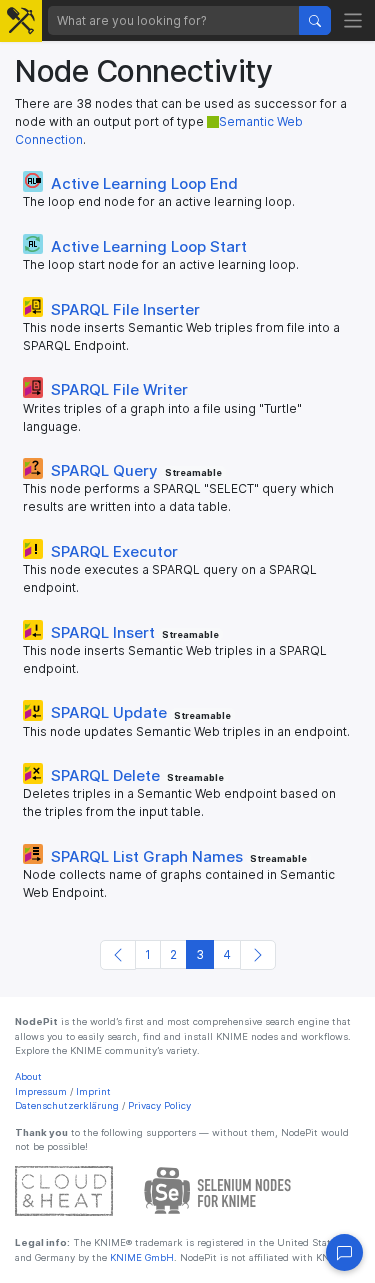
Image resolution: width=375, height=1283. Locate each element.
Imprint (93, 1091)
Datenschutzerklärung (67, 1105)
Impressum (41, 1091)
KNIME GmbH (140, 1257)
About (28, 1076)
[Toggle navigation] (353, 20)
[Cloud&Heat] (64, 1190)
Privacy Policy (159, 1105)
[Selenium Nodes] (218, 1190)
